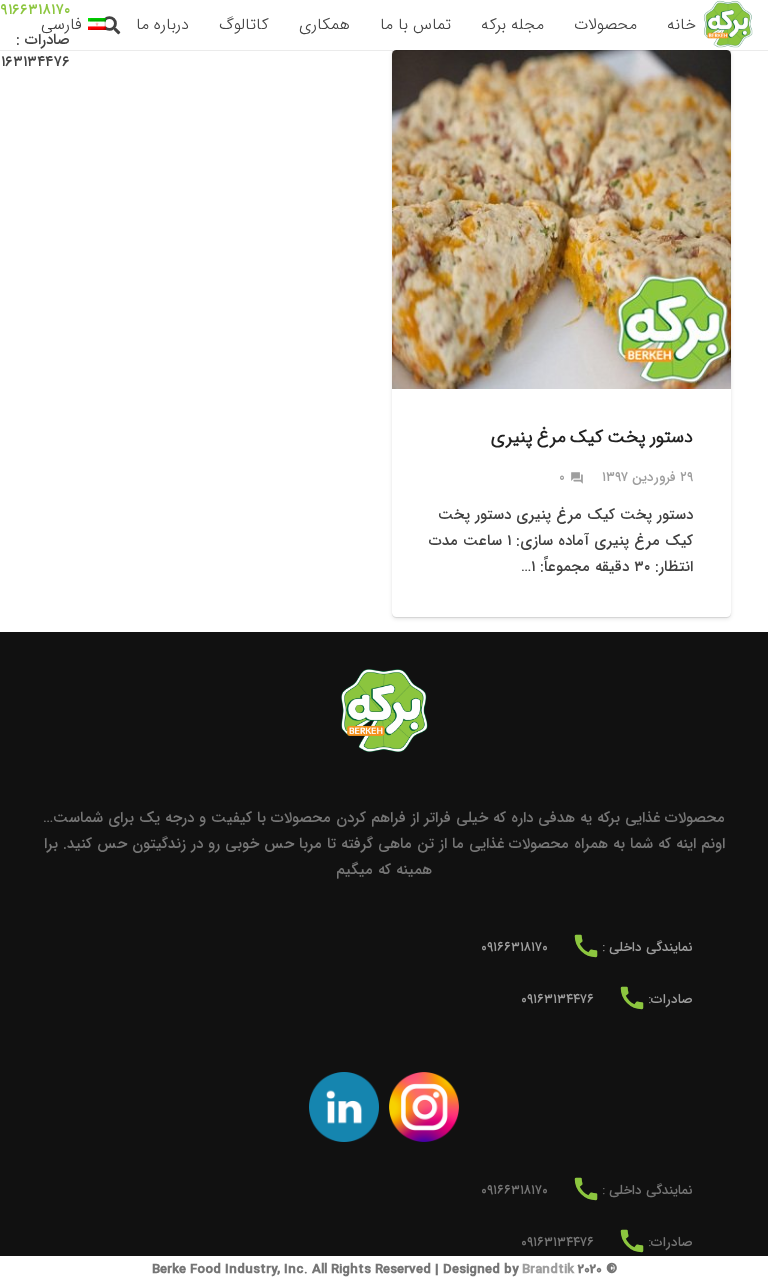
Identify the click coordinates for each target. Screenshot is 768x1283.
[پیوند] (728, 25)
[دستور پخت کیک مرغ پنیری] (561, 333)
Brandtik (548, 1269)
